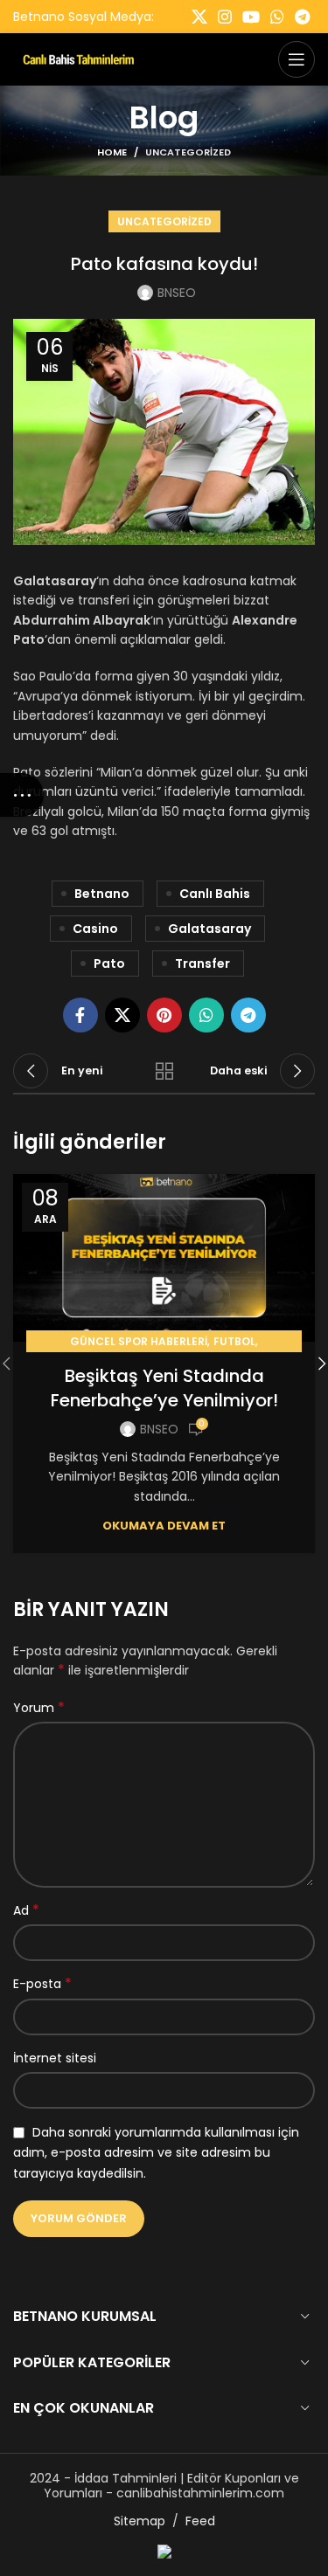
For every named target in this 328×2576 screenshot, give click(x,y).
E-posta (42, 1984)
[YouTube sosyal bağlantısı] (251, 17)
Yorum (39, 1708)
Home (112, 152)
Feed (200, 2521)
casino (95, 929)
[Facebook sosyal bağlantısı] (80, 1015)
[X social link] (199, 17)
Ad (26, 1910)
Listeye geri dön (164, 1071)
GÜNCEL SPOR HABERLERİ (139, 1341)
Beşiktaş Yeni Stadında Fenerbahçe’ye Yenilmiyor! (164, 1388)
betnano (102, 894)
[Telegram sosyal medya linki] (302, 17)
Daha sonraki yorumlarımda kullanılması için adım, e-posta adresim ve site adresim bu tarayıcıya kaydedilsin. (156, 2153)
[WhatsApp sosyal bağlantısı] (277, 17)
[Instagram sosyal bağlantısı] (225, 17)
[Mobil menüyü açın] (297, 59)
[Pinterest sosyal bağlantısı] (164, 1015)
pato (109, 963)
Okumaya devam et (164, 1526)
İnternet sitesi (55, 2058)
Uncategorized (188, 152)
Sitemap (140, 2521)
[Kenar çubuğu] (22, 795)
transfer (202, 963)
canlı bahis (215, 894)
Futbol (234, 1341)
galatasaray (209, 929)
